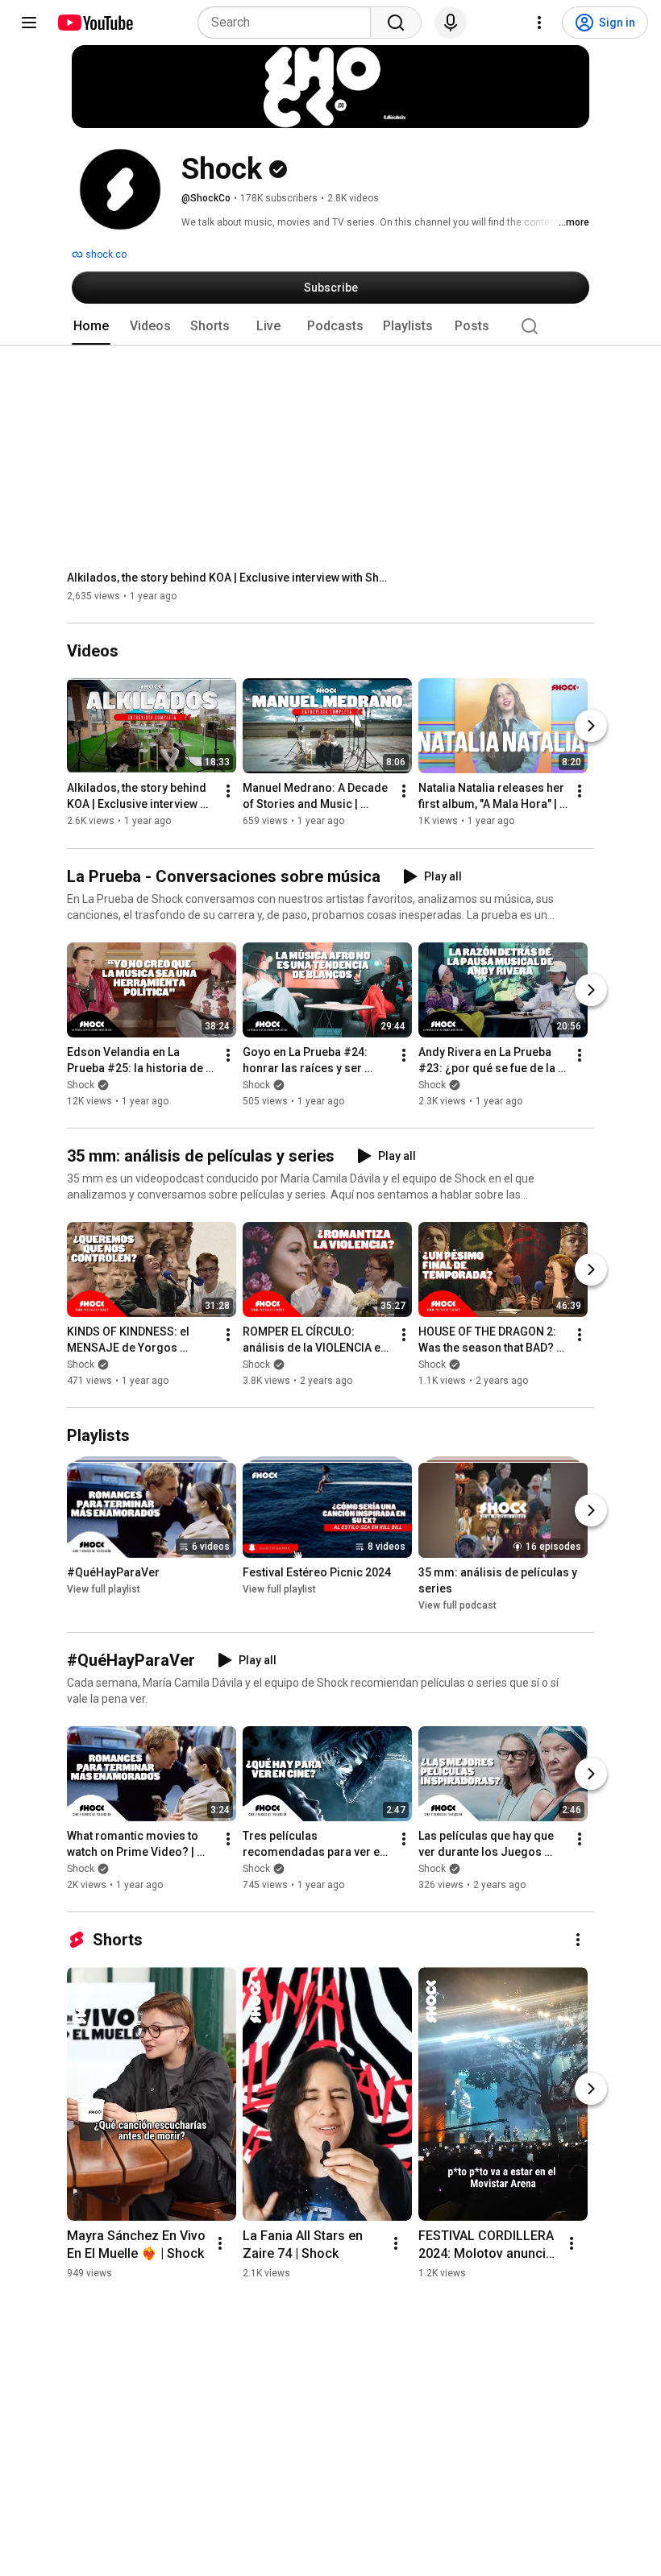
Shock (81, 1085)
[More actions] (228, 792)
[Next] (591, 727)
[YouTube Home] (95, 23)
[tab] (91, 326)
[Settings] (539, 23)
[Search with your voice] (451, 23)
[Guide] (29, 23)
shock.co (105, 255)
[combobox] (289, 23)
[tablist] (330, 326)
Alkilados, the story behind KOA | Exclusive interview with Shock (229, 578)
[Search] (396, 23)
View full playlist (104, 1589)
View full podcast (457, 1605)
